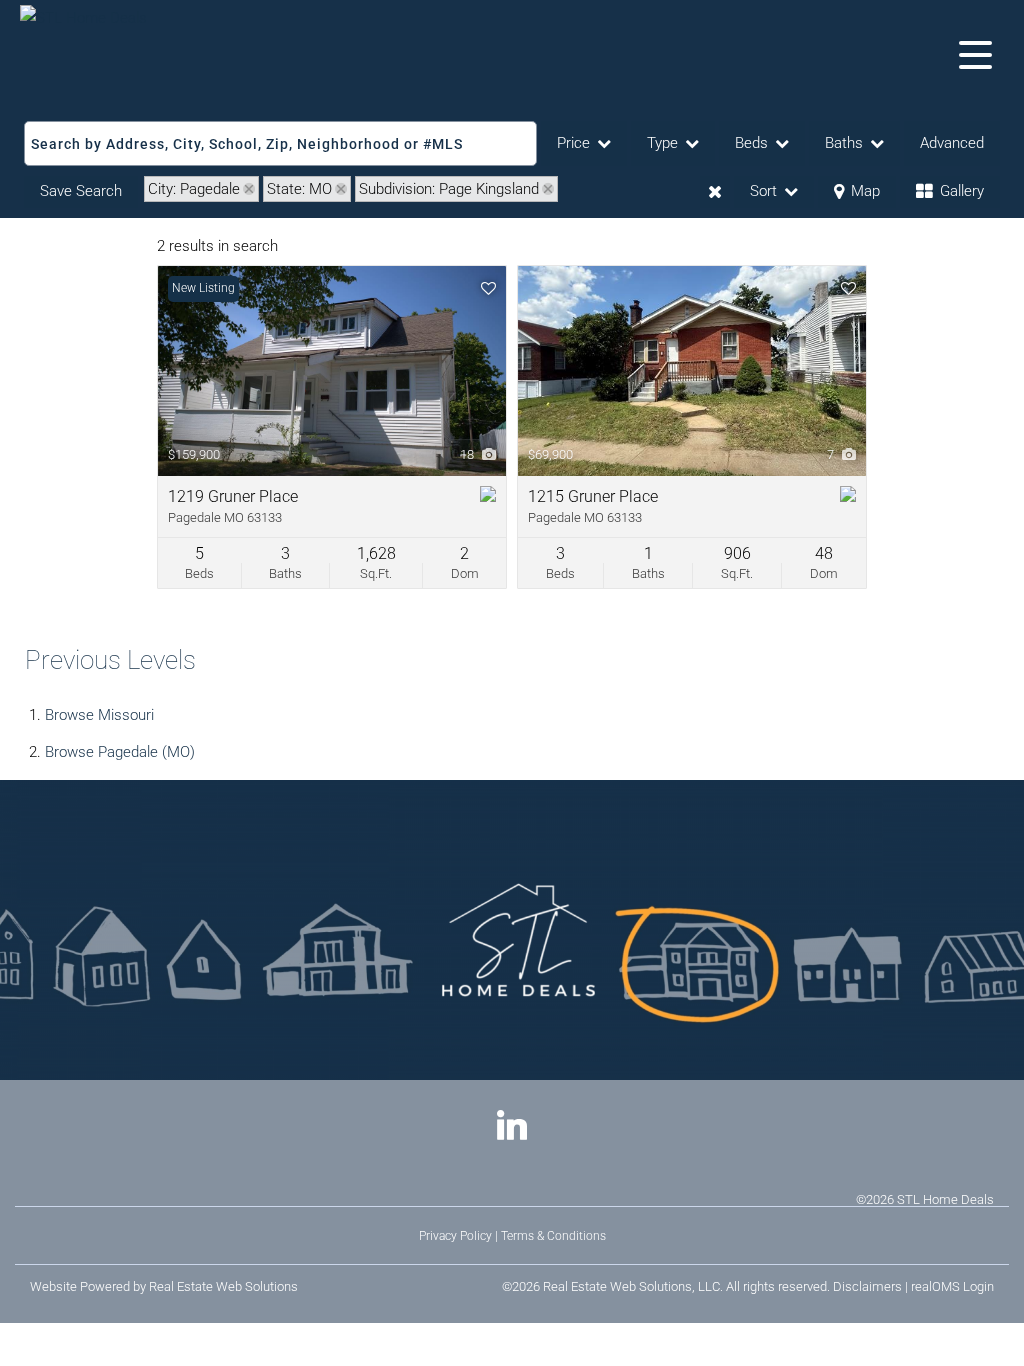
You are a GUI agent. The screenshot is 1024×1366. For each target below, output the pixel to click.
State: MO (299, 189)
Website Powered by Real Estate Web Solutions (164, 1286)
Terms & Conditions (553, 1236)
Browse (99, 715)
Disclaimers (867, 1286)
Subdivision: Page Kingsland (449, 189)
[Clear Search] (715, 192)
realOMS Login (952, 1286)
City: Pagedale (194, 189)
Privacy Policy (455, 1236)
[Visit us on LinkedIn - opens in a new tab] (512, 1127)
